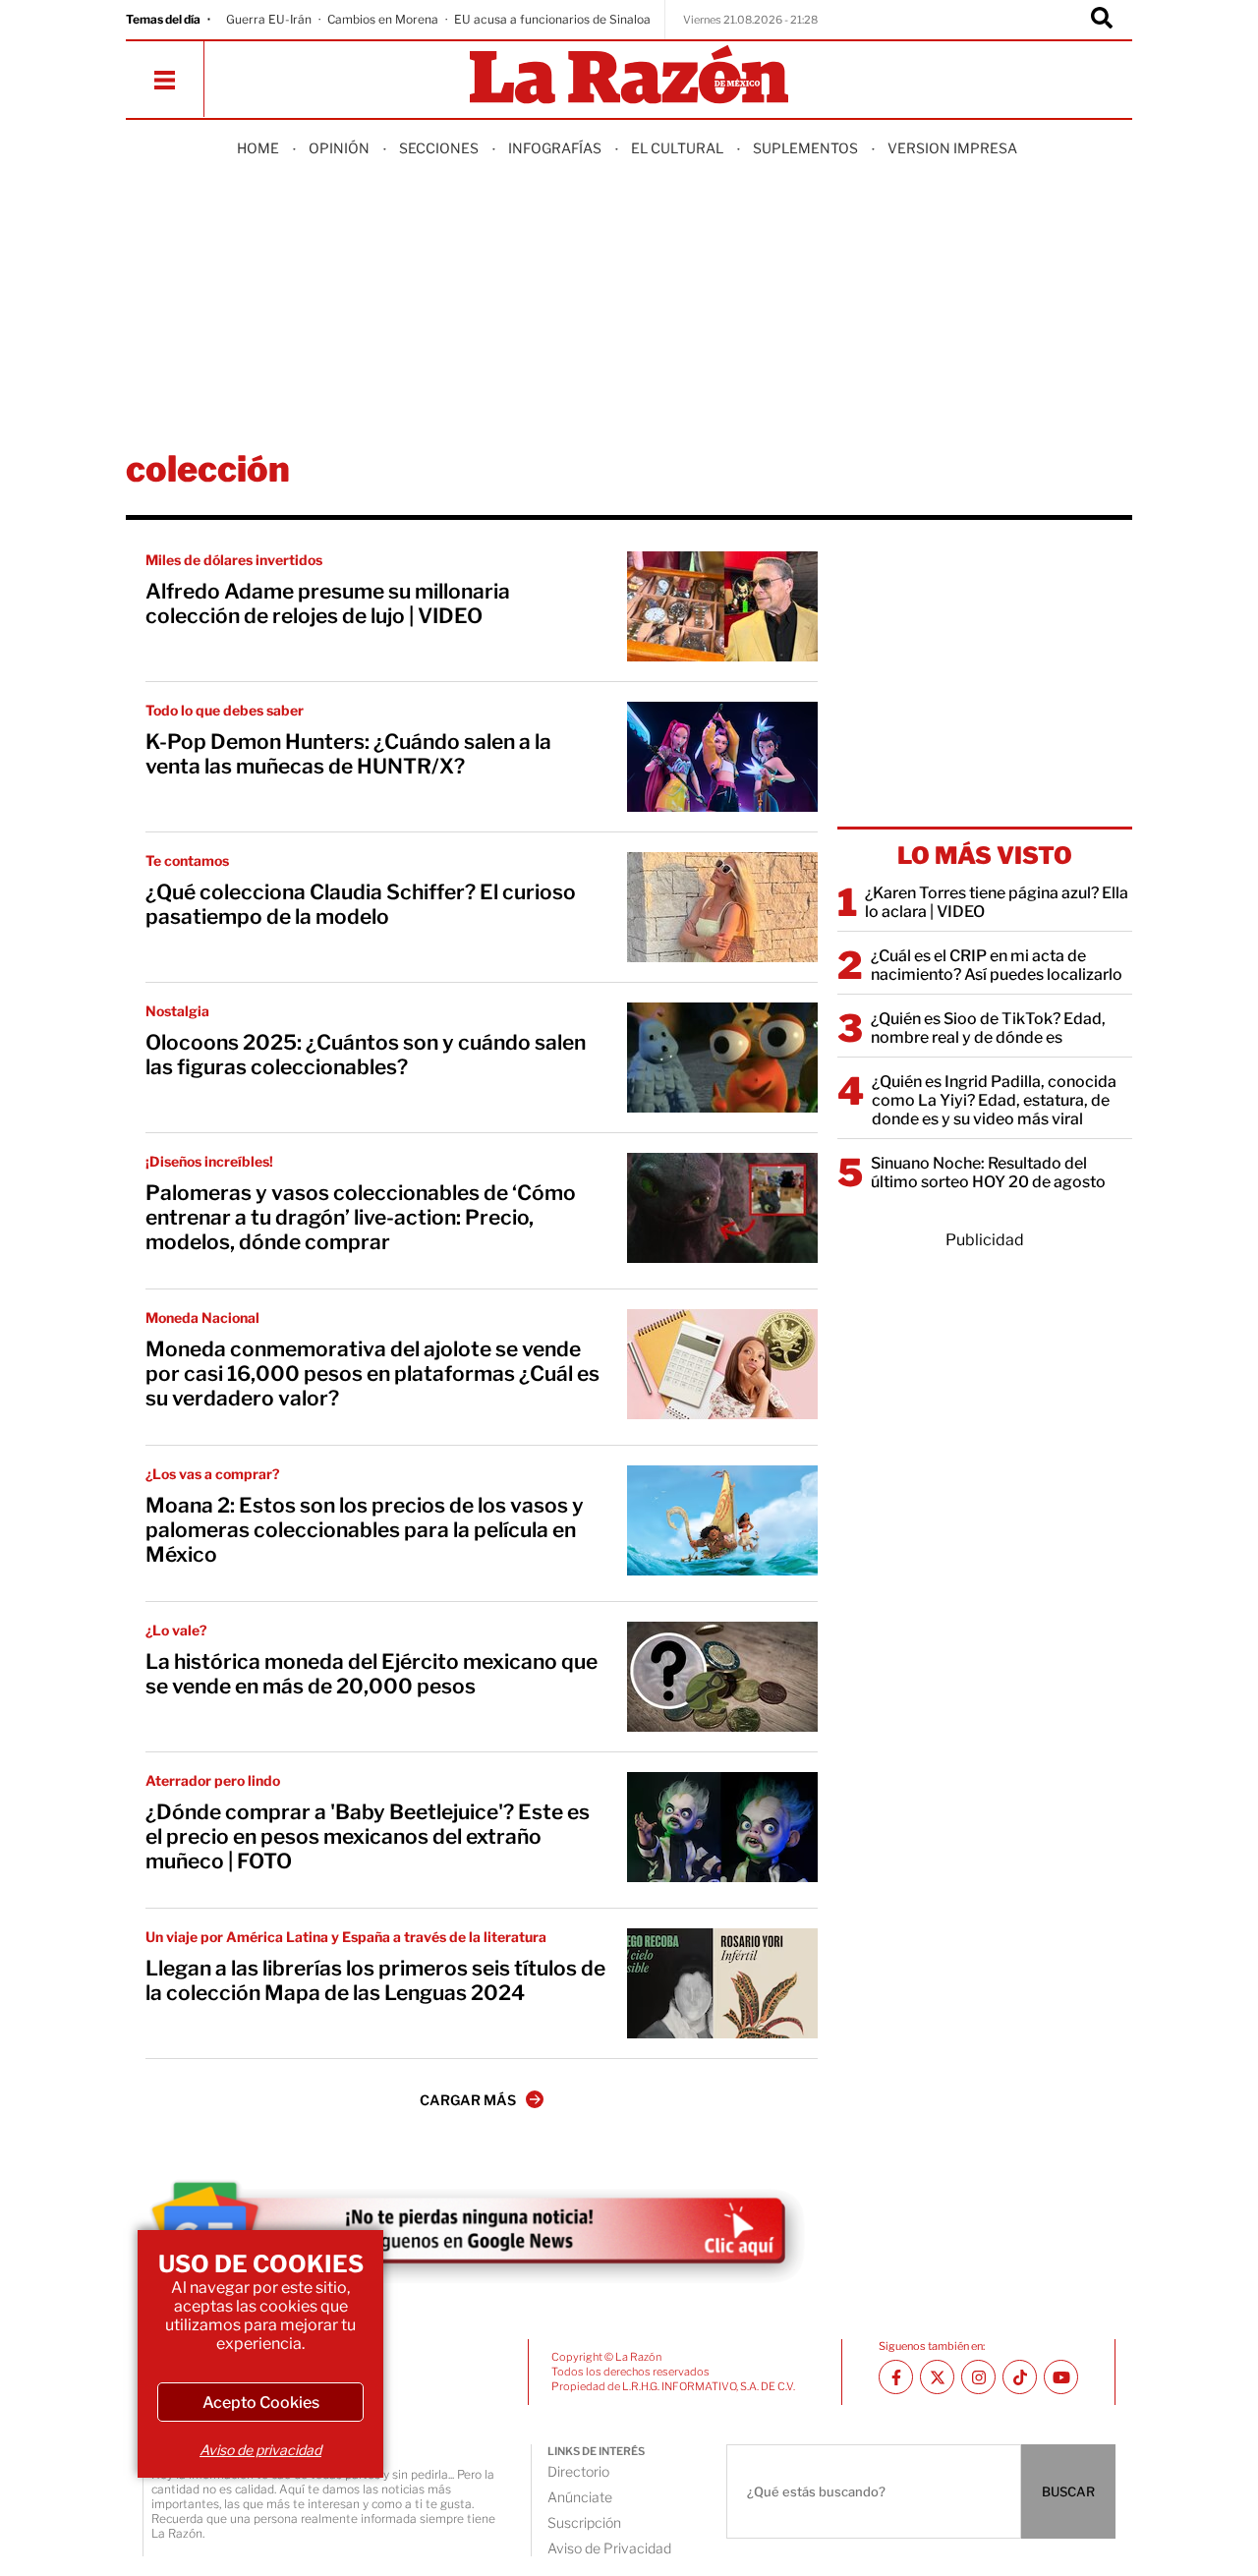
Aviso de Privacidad (609, 2548)
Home (258, 148)
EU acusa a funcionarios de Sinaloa (552, 19)
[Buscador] (1102, 20)
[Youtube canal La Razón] (1061, 2377)
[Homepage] (629, 76)
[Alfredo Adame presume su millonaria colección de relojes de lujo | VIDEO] (722, 606)
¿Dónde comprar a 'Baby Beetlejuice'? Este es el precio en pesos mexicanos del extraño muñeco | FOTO (368, 1836)
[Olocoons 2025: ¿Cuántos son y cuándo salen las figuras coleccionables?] (722, 1058)
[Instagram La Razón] (978, 2377)
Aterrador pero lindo (213, 1780)
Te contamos (187, 860)
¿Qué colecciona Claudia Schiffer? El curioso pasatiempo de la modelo (361, 904)
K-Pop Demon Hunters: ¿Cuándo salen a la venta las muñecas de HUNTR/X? (348, 754)
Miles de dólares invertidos (234, 560)
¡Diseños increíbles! (209, 1161)
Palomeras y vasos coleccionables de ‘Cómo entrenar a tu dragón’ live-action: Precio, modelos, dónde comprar (361, 1217)
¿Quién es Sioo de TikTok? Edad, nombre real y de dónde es (988, 1028)
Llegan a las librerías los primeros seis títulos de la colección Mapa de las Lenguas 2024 (375, 1980)
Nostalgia (177, 1011)
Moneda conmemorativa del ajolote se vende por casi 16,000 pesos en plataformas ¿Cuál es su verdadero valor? (372, 1374)
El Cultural (677, 148)
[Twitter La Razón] (937, 2377)
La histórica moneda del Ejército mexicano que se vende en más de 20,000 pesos (372, 1674)
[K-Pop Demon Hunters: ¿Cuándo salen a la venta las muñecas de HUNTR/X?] (722, 757)
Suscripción (584, 2522)
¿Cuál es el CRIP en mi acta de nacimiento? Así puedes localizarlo (997, 965)
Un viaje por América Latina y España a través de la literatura (346, 1937)
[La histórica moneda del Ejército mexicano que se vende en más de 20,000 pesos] (722, 1677)
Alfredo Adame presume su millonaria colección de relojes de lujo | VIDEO (328, 603)
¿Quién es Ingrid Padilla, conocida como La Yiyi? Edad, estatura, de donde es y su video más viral (994, 1100)
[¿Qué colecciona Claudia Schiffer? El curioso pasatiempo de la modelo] (722, 907)
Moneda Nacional (202, 1317)
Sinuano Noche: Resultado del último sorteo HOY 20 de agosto (988, 1173)
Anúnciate (580, 2497)
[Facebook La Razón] (896, 2377)
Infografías (555, 148)
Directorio (578, 2471)
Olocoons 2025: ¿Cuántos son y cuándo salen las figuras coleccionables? (366, 1055)
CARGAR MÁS (468, 2100)
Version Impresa (952, 148)
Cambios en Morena (383, 19)
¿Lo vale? (176, 1630)
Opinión (339, 148)
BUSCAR (1068, 2491)
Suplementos (805, 148)
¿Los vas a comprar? (213, 1474)
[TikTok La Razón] (1020, 2377)
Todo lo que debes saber (225, 710)
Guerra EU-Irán (269, 19)
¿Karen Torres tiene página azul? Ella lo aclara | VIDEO (997, 902)
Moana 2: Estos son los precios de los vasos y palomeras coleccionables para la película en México (365, 1530)
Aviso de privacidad (260, 2450)
